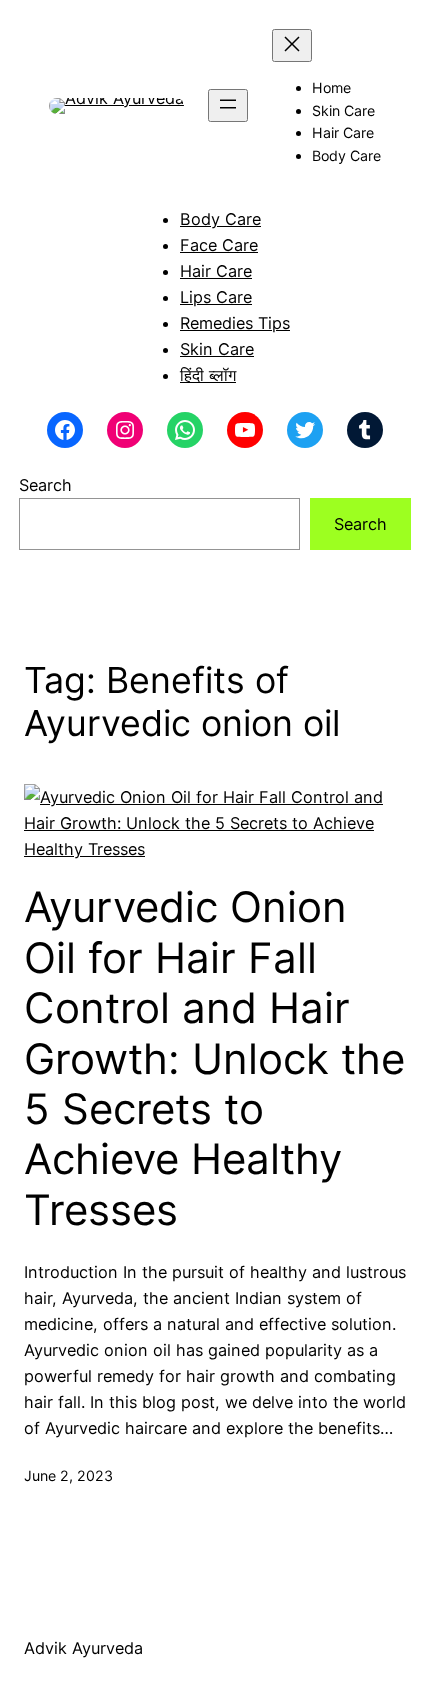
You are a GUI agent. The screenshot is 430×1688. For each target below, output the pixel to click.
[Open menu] (228, 105)
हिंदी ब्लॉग (208, 375)
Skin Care (217, 349)
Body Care (220, 219)
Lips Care (216, 297)
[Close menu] (292, 45)
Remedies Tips (235, 323)
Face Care (219, 245)
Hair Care (216, 271)
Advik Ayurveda (83, 1648)
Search (45, 485)
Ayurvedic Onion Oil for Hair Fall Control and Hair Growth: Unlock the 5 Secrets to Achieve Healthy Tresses (214, 1058)
